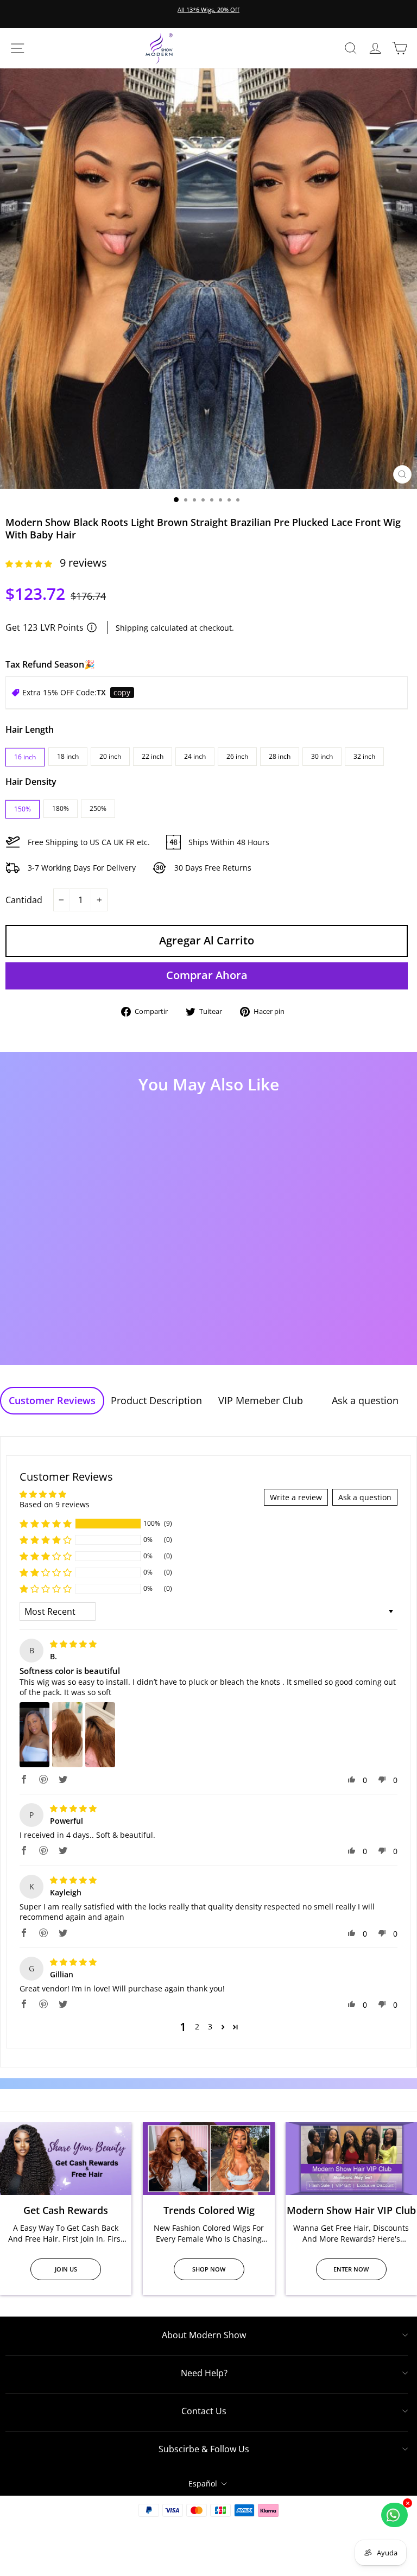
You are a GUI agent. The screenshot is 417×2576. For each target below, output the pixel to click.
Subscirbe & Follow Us (204, 2449)
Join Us (66, 2269)
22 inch (153, 756)
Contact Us (204, 2411)
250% (98, 808)
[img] (73, 1644)
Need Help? (204, 2373)
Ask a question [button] (365, 1497)
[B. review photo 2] (67, 1735)
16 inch (25, 757)
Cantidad (24, 900)
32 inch (364, 756)
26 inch (237, 756)
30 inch (322, 756)
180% (61, 808)
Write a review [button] (296, 1497)
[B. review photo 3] (100, 1735)
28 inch (280, 756)
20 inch (110, 756)
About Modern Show (204, 2335)
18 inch (68, 756)
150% (23, 809)
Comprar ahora (207, 975)
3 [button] (210, 2026)
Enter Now (351, 2269)
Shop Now (209, 2269)
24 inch (195, 756)
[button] (30, 564)
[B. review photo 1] (34, 1735)
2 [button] (197, 2026)
